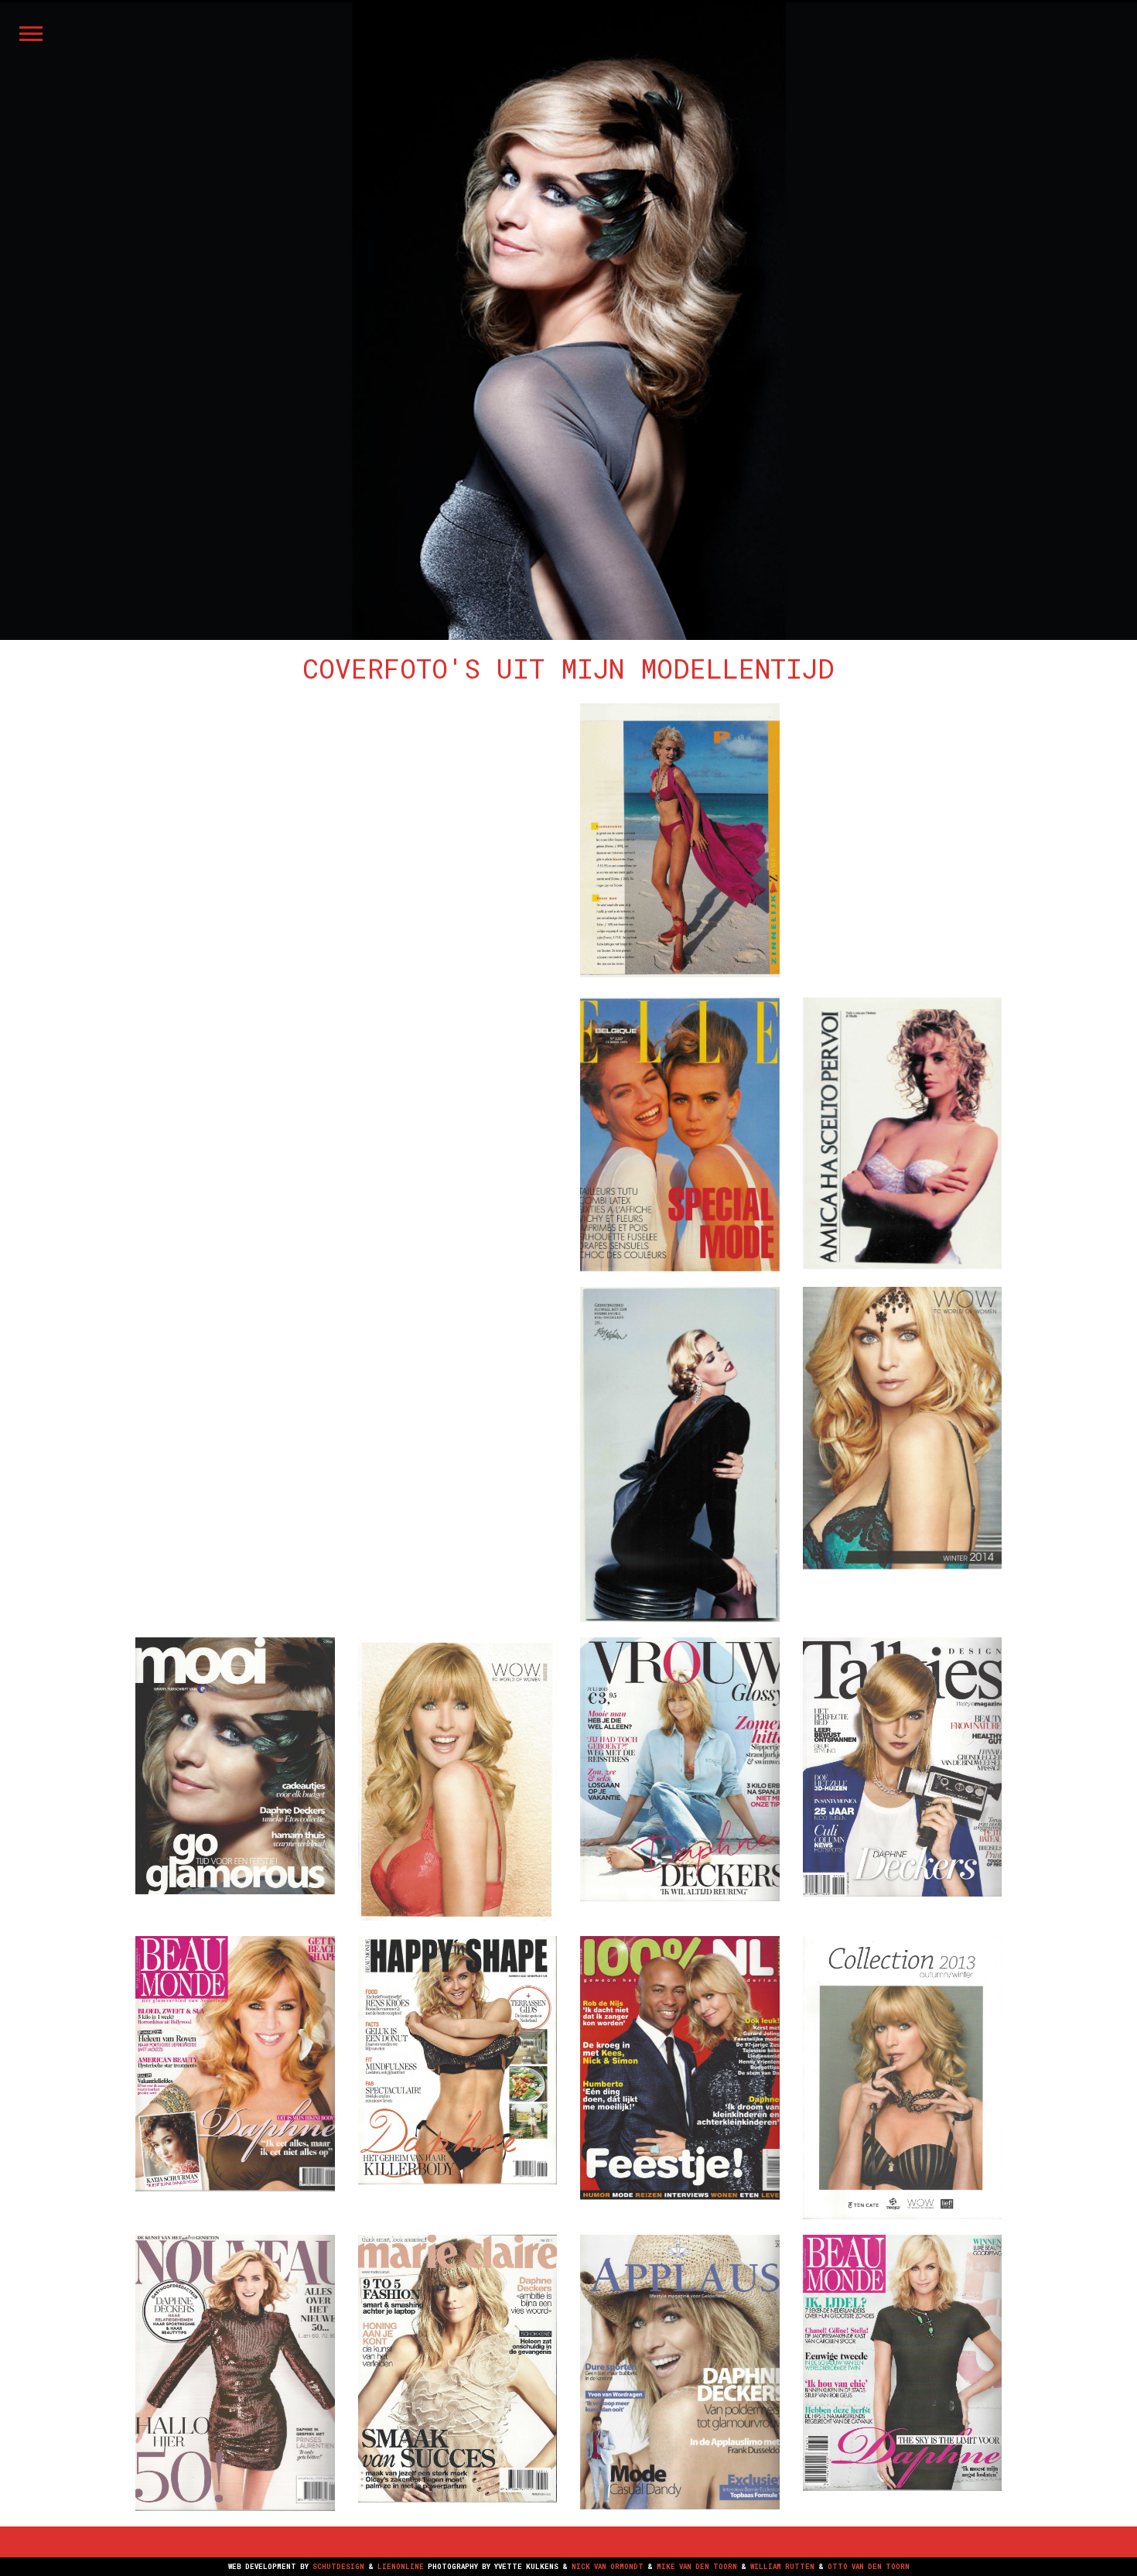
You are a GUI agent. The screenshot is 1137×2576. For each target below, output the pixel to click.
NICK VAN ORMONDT (608, 2566)
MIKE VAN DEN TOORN (697, 2566)
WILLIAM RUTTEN (782, 2566)
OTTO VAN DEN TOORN (869, 2566)
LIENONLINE (401, 2566)
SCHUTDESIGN (338, 2566)
